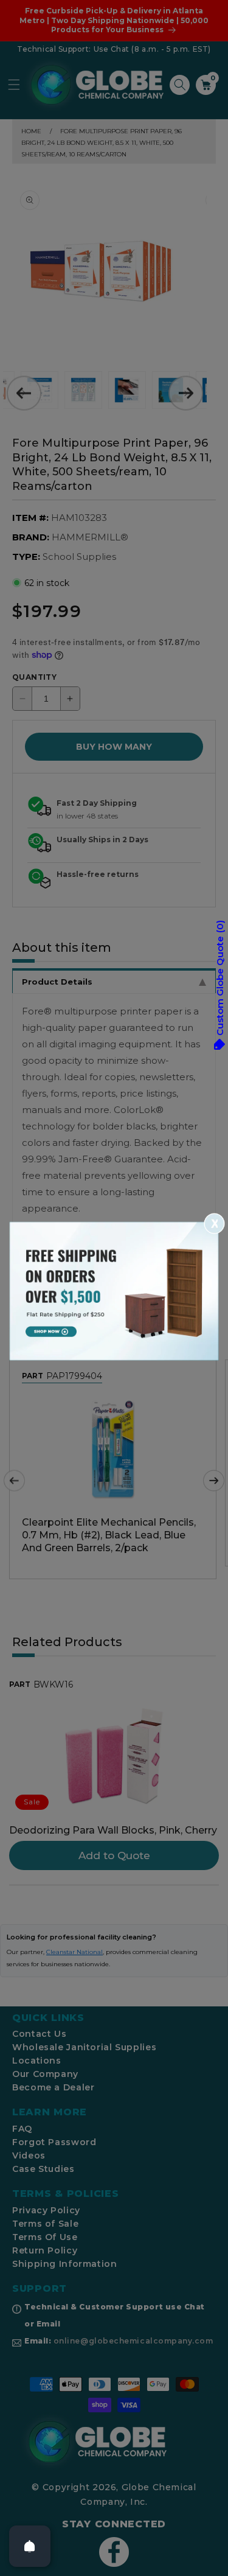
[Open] (30, 2546)
